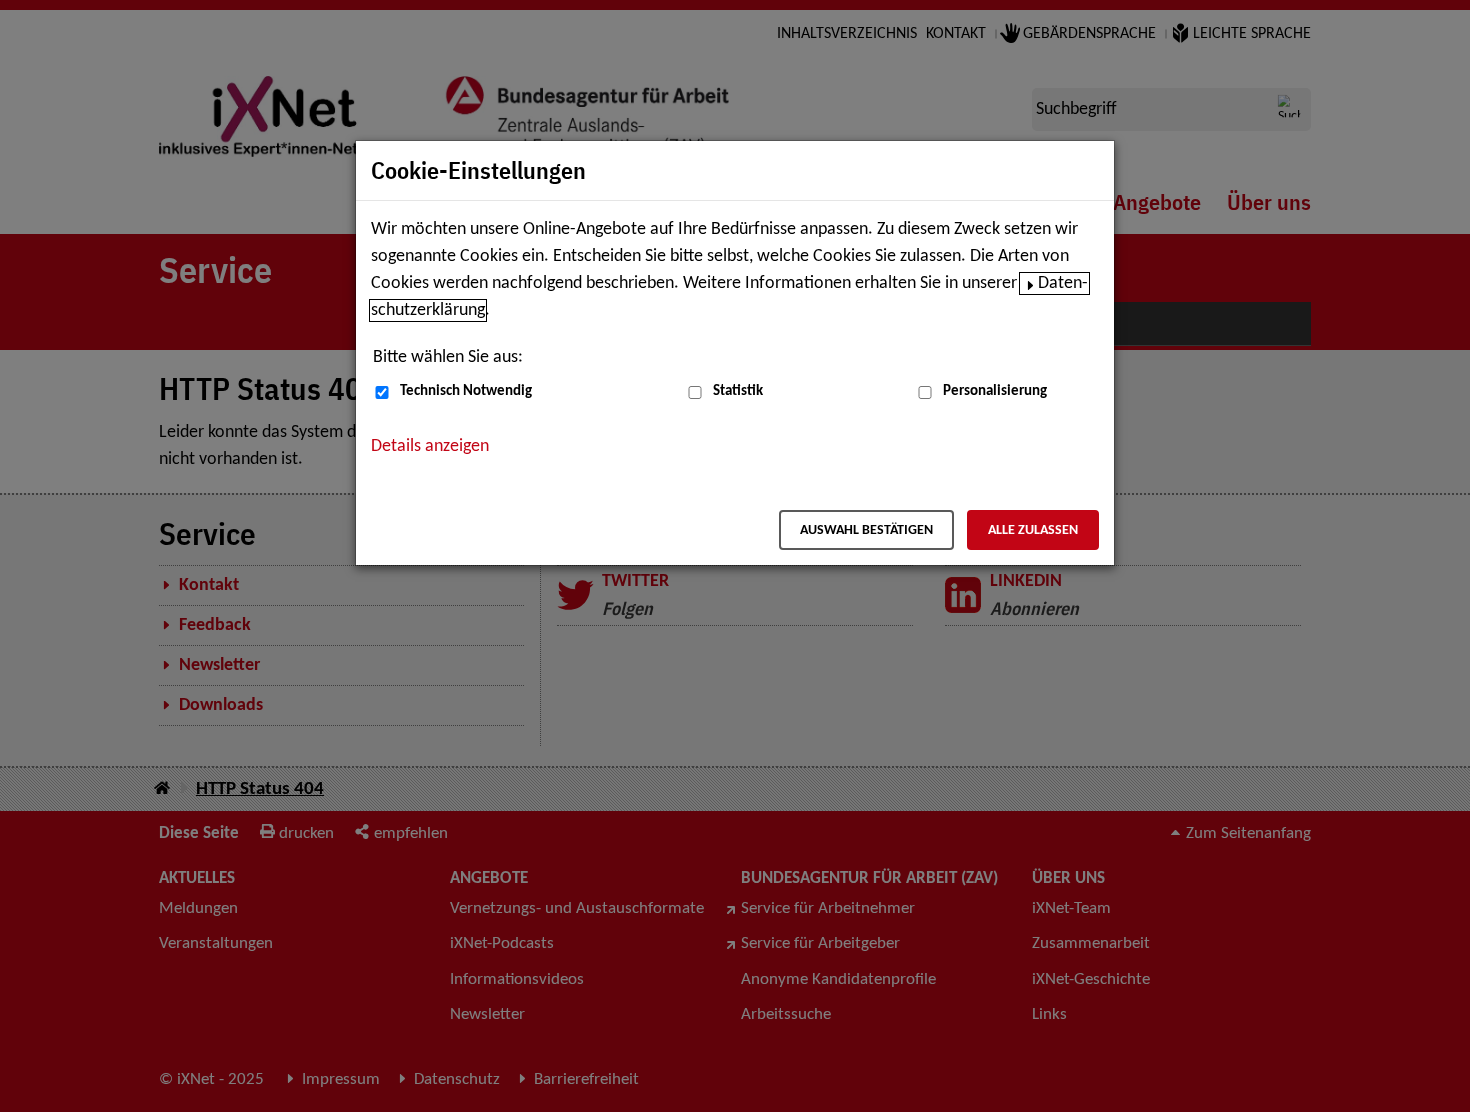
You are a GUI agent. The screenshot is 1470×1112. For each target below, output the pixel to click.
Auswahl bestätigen (866, 530)
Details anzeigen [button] (430, 446)
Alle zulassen (1033, 530)
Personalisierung (995, 391)
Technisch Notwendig (466, 391)
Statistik (738, 391)
